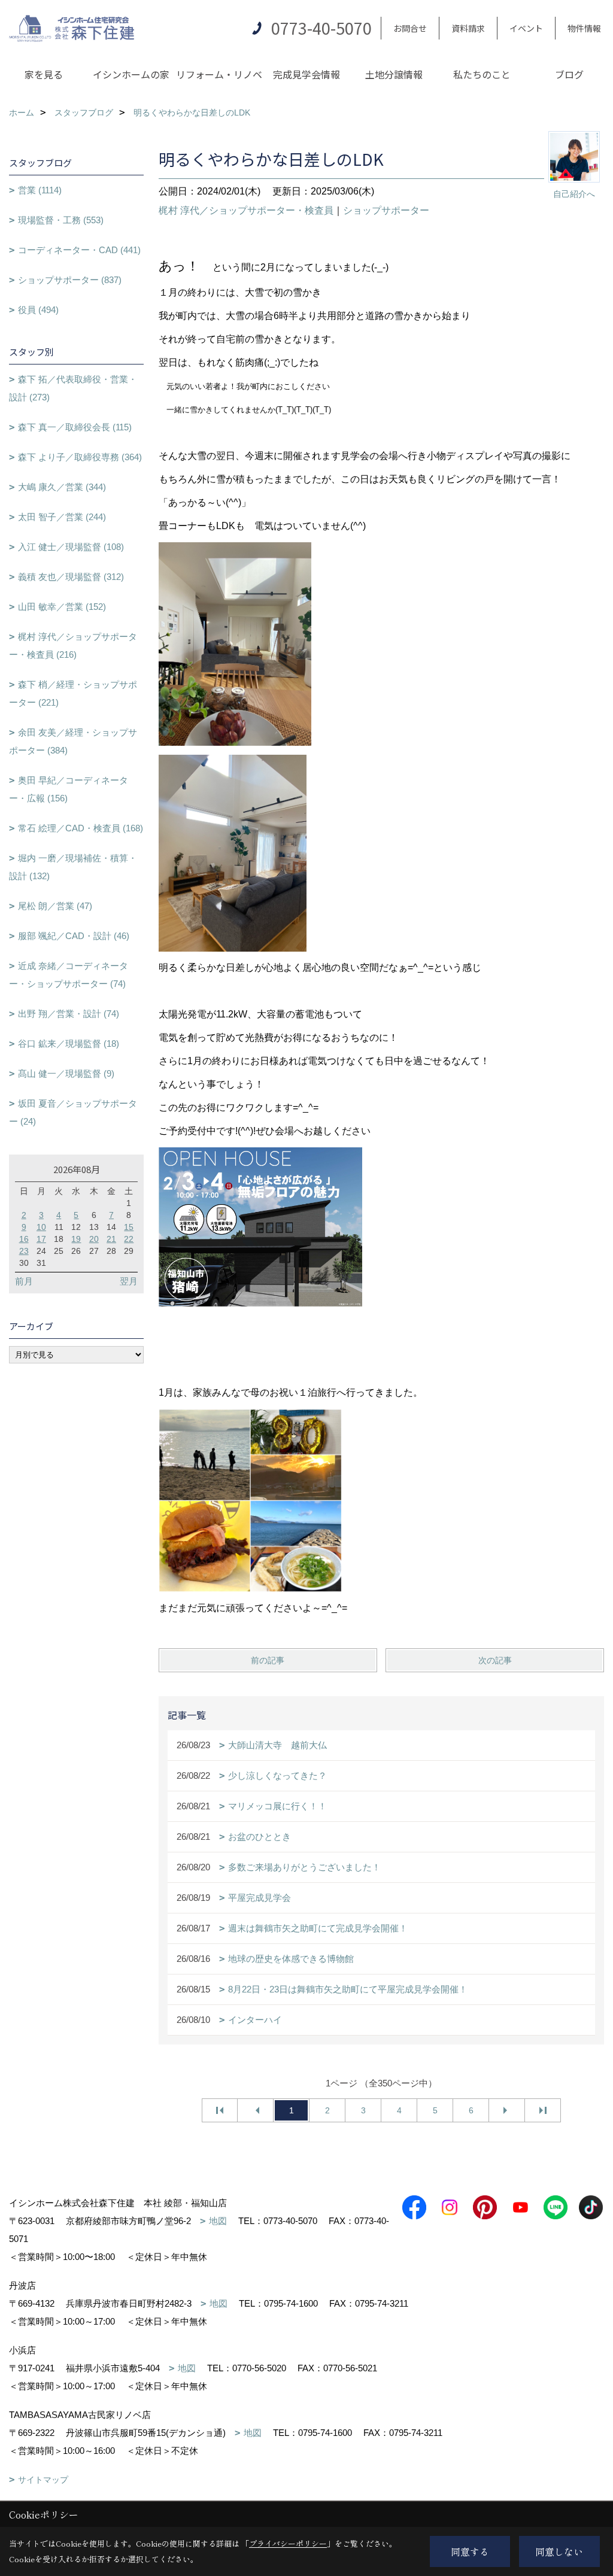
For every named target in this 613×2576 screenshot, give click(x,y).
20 (94, 1239)
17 (41, 1239)
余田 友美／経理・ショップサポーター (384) (73, 741)
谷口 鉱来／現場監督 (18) (69, 1044)
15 (129, 1227)
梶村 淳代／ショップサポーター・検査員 (246, 210)
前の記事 (268, 1660)
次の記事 (495, 1660)
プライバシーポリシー (288, 2543)
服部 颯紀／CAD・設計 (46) (74, 936)
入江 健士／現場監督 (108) (71, 547)
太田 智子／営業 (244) (62, 517)
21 (111, 1239)
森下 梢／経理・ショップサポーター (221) (73, 693)
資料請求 (468, 28)
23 (24, 1251)
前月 (24, 1281)
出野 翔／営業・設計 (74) (69, 1014)
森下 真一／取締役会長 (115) (75, 427)
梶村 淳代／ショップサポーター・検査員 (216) (73, 645)
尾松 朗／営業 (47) (55, 906)
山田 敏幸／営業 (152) (62, 607)
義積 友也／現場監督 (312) (71, 577)
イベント (526, 28)
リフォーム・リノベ (219, 74)
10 (41, 1227)
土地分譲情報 (394, 74)
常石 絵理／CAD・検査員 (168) (81, 828)
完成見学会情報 (306, 74)
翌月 (129, 1281)
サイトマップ (43, 2480)
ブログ (569, 74)
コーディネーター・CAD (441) (79, 250)
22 (129, 1239)
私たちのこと (482, 74)
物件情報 (584, 28)
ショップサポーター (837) (70, 280)
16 (24, 1239)
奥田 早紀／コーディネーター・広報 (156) (69, 789)
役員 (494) (38, 310)
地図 (218, 2221)
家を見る (44, 74)
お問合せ (410, 28)
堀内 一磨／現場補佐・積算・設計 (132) (73, 867)
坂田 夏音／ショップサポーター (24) (73, 1112)
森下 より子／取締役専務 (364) (80, 457)
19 (76, 1239)
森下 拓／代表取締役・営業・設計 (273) (73, 388)
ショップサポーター (386, 210)
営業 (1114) (40, 190)
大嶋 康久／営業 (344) (62, 487)
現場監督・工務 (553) (61, 220)
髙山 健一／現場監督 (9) (66, 1073)
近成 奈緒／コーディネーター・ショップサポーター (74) (69, 975)
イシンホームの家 (131, 74)
